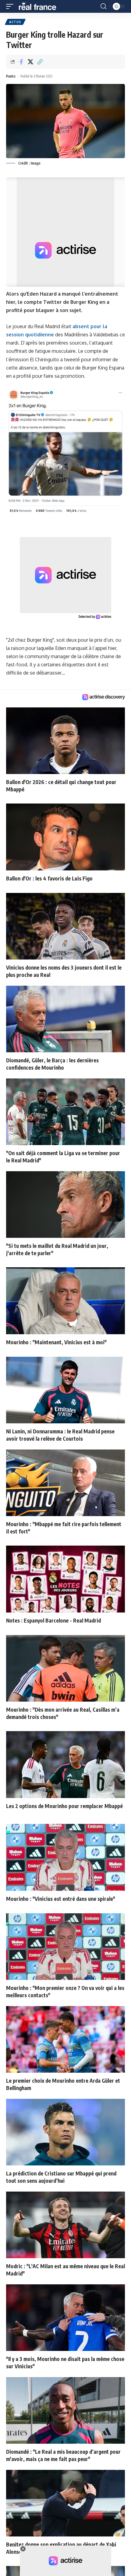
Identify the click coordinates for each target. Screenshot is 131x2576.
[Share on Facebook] (21, 62)
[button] (11, 6)
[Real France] (40, 6)
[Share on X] (30, 62)
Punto (11, 76)
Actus (15, 22)
